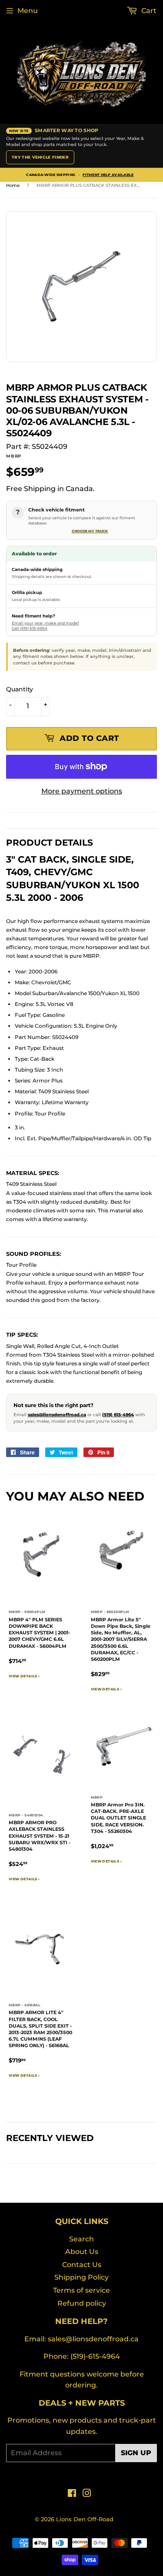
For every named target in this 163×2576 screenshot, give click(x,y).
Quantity (20, 689)
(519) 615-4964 (118, 1415)
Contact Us (82, 2265)
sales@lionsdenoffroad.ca (57, 1415)
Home (13, 185)
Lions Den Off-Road (85, 2519)
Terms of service (81, 2290)
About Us (82, 2252)
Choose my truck (90, 531)
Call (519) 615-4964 (30, 628)
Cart (148, 11)
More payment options (82, 791)
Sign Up (136, 2453)
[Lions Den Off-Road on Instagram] (87, 2494)
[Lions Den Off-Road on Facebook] (72, 2494)
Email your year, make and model (45, 623)
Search (81, 2239)
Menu (28, 11)
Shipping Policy (81, 2277)
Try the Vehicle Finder (40, 157)
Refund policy (82, 2303)
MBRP (14, 456)
